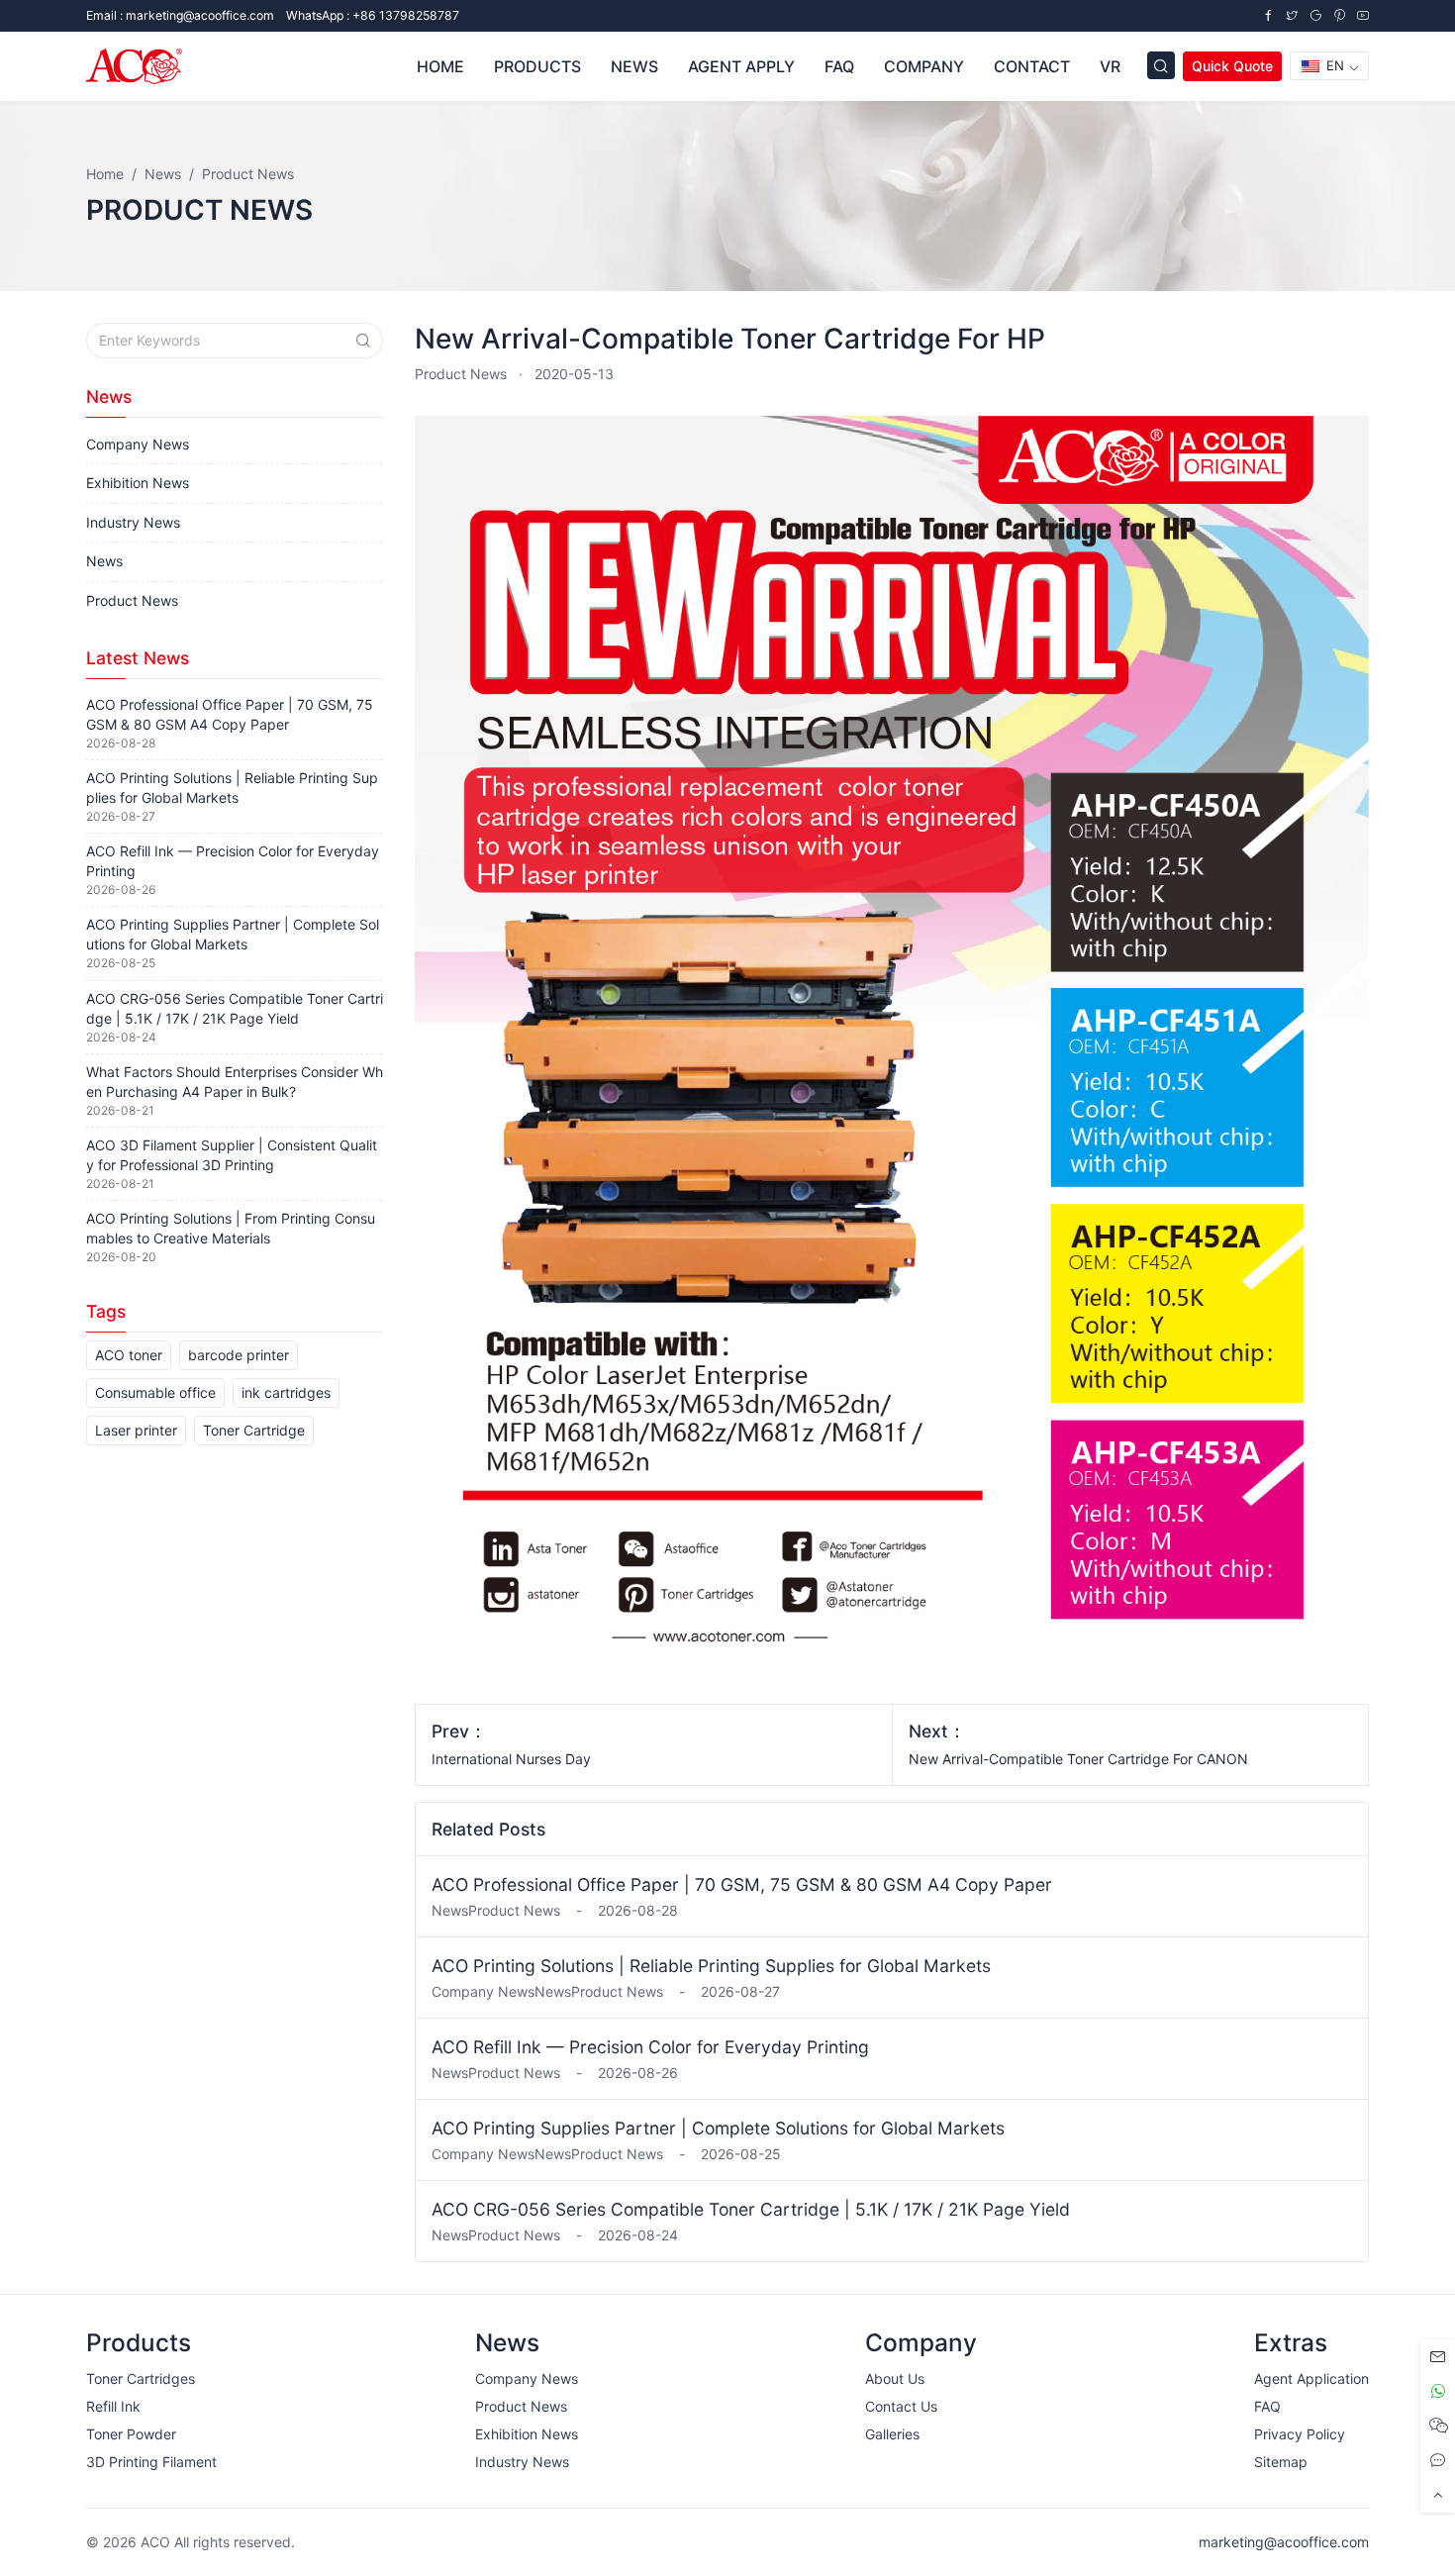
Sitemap (1281, 2462)
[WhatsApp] (1438, 2391)
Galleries (892, 2434)
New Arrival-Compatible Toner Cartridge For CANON (1078, 1759)
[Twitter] (1292, 15)
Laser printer (136, 1430)
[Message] (1438, 2357)
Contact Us (901, 2406)
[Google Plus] (1315, 15)
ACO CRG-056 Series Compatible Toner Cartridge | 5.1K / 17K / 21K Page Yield (751, 2209)
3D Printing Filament (151, 2462)
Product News (461, 374)
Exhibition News (138, 483)
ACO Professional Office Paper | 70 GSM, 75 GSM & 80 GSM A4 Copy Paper (742, 1884)
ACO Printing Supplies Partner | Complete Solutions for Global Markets (718, 2128)
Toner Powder (131, 2434)
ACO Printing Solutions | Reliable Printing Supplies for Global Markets (711, 1966)
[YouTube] (1363, 15)
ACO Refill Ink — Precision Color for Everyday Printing (650, 2047)
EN (1333, 65)
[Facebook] (1268, 15)
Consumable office (155, 1392)
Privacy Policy (1300, 2434)
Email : (180, 15)
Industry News (133, 522)
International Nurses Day (511, 1759)
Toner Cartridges (141, 2378)
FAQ (1267, 2406)
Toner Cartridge (254, 1430)
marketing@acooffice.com (1284, 2542)
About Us (895, 2378)
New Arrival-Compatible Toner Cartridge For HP (730, 339)
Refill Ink (113, 2406)
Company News (138, 444)
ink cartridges (286, 1392)
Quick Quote (1232, 66)
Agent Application (1311, 2378)
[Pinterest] (1339, 15)
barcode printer (239, 1355)
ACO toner (129, 1355)
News (104, 561)
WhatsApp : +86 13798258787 (373, 15)
